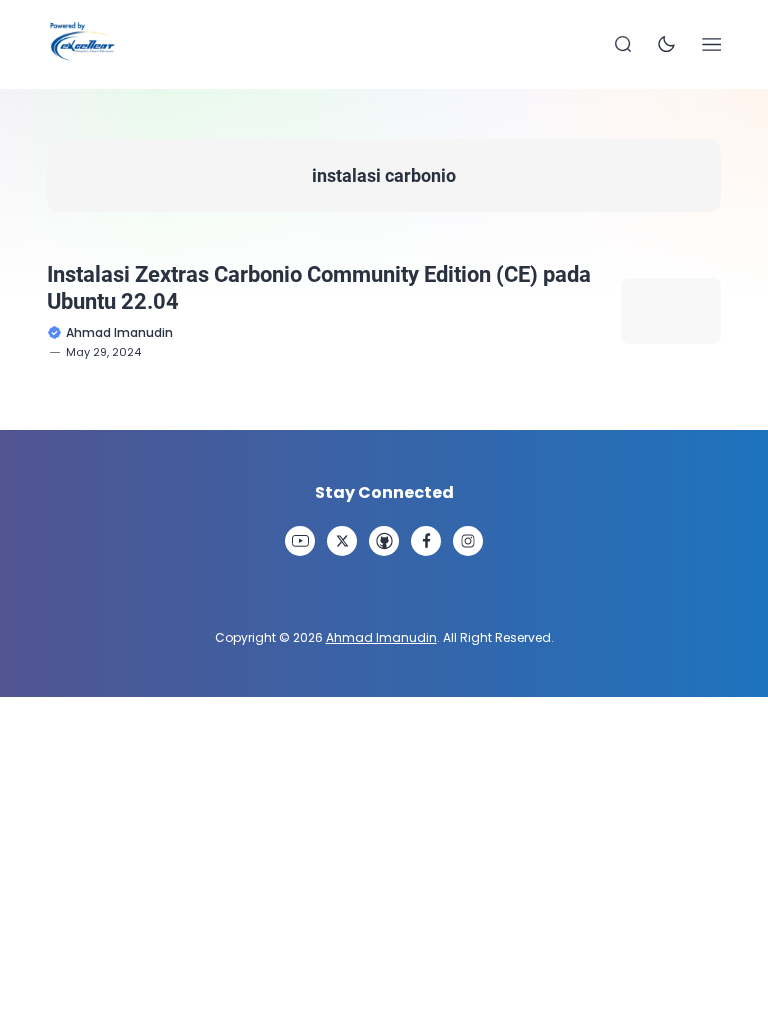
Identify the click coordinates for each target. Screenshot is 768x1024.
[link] (300, 541)
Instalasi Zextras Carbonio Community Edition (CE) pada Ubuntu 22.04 (319, 287)
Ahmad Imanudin (381, 637)
